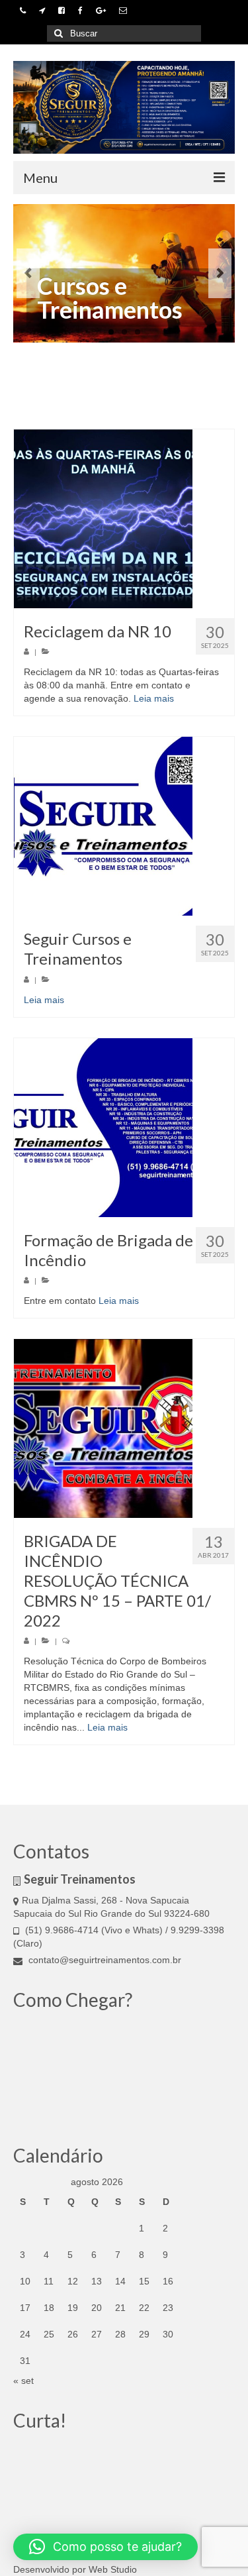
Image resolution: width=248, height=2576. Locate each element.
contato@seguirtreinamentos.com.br (105, 1960)
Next (220, 273)
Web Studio (113, 2569)
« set (23, 2381)
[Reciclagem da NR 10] (124, 519)
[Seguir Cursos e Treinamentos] (124, 826)
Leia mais (154, 698)
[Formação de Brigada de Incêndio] (124, 1128)
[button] (105, 2547)
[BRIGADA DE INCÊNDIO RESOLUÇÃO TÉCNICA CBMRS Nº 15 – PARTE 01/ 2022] (124, 1428)
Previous (28, 273)
